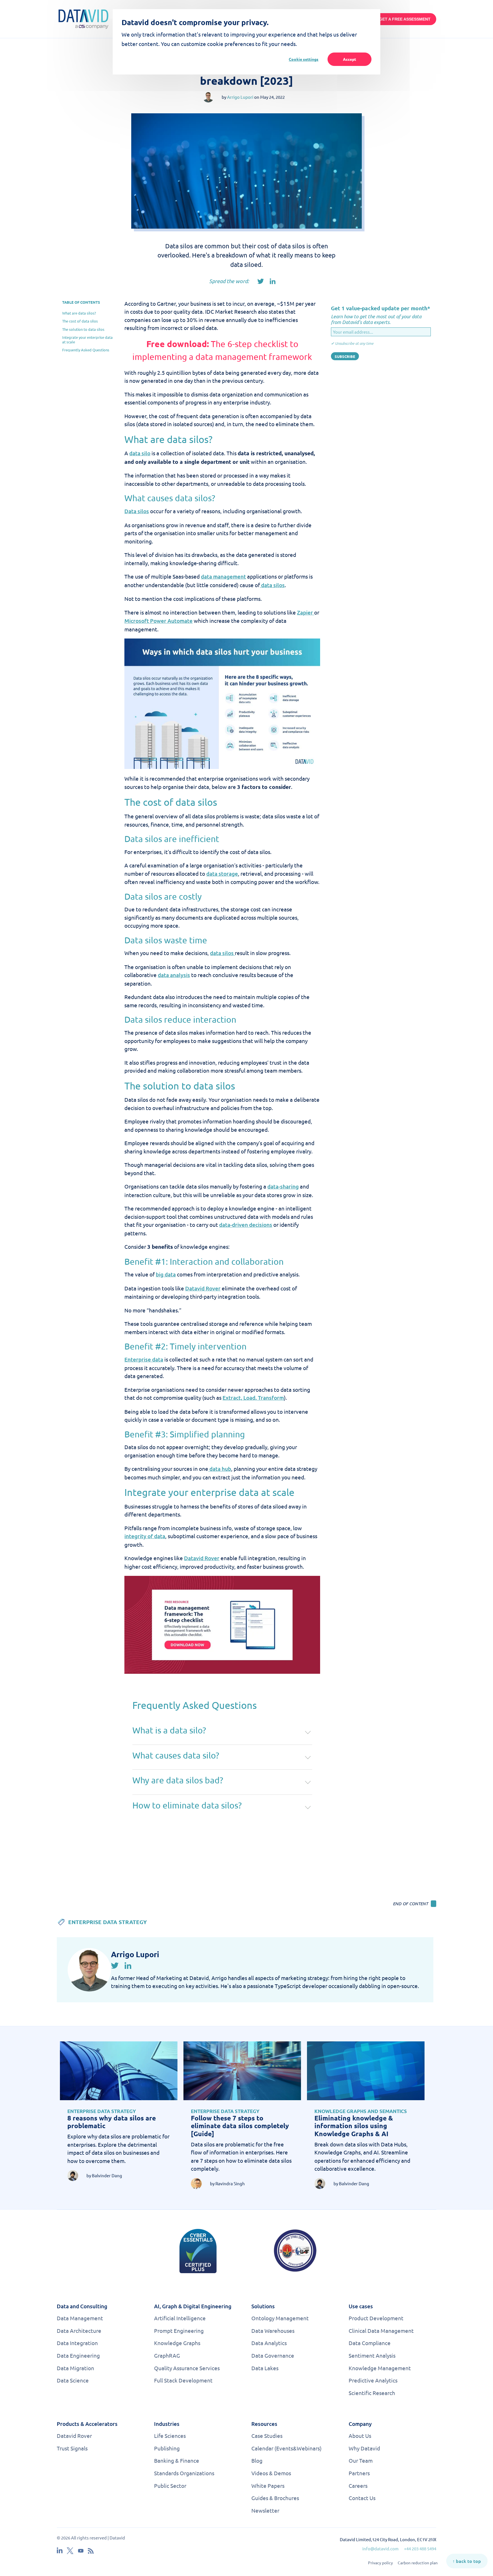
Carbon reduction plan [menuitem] (418, 2563)
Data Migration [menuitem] (75, 2368)
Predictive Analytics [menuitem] (373, 2380)
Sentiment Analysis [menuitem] (372, 2355)
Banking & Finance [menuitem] (177, 2460)
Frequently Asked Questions (86, 350)
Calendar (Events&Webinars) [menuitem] (286, 2448)
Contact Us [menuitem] (362, 2498)
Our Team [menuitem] (361, 2460)
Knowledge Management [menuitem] (380, 2368)
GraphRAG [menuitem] (167, 2355)
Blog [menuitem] (257, 2460)
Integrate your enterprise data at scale (87, 339)
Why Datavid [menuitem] (364, 2448)
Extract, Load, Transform (253, 1398)
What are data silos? (79, 313)
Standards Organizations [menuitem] (184, 2473)
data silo (140, 453)
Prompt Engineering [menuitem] (179, 2331)
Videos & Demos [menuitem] (271, 2473)
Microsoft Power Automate (158, 621)
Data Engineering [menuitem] (78, 2355)
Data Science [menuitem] (73, 2380)
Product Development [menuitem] (376, 2318)
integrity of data (145, 1536)
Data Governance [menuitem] (273, 2355)
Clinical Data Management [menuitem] (381, 2331)
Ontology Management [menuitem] (280, 2318)
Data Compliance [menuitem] (370, 2343)
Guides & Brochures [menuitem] (275, 2498)
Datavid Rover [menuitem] (74, 2436)
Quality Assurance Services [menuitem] (187, 2368)
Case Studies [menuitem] (267, 2436)
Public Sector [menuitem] (170, 2486)
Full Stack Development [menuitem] (183, 2380)
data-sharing (283, 1186)
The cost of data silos (80, 321)
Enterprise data (144, 1359)
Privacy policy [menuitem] (380, 2563)
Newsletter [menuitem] (265, 2510)
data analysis (174, 975)
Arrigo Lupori (240, 97)
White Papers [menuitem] (268, 2486)
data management (223, 576)
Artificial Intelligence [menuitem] (180, 2318)
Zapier (306, 612)
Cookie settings (304, 59)
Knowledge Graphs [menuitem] (177, 2343)
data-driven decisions (246, 1225)
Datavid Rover (203, 1288)
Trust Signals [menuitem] (72, 2448)
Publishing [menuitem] (167, 2448)
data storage (222, 874)
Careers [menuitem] (358, 2486)
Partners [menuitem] (359, 2473)
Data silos (137, 511)
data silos (272, 585)
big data (166, 1274)
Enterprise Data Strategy (108, 1922)
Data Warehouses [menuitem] (273, 2331)
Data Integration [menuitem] (77, 2343)
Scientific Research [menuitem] (372, 2393)
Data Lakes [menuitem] (265, 2368)
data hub (220, 1469)
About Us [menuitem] (360, 2436)
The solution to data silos (83, 329)
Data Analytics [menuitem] (269, 2343)
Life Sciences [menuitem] (170, 2436)
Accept (349, 59)
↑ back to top (467, 2561)
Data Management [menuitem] (80, 2318)
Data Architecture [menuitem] (79, 2331)
